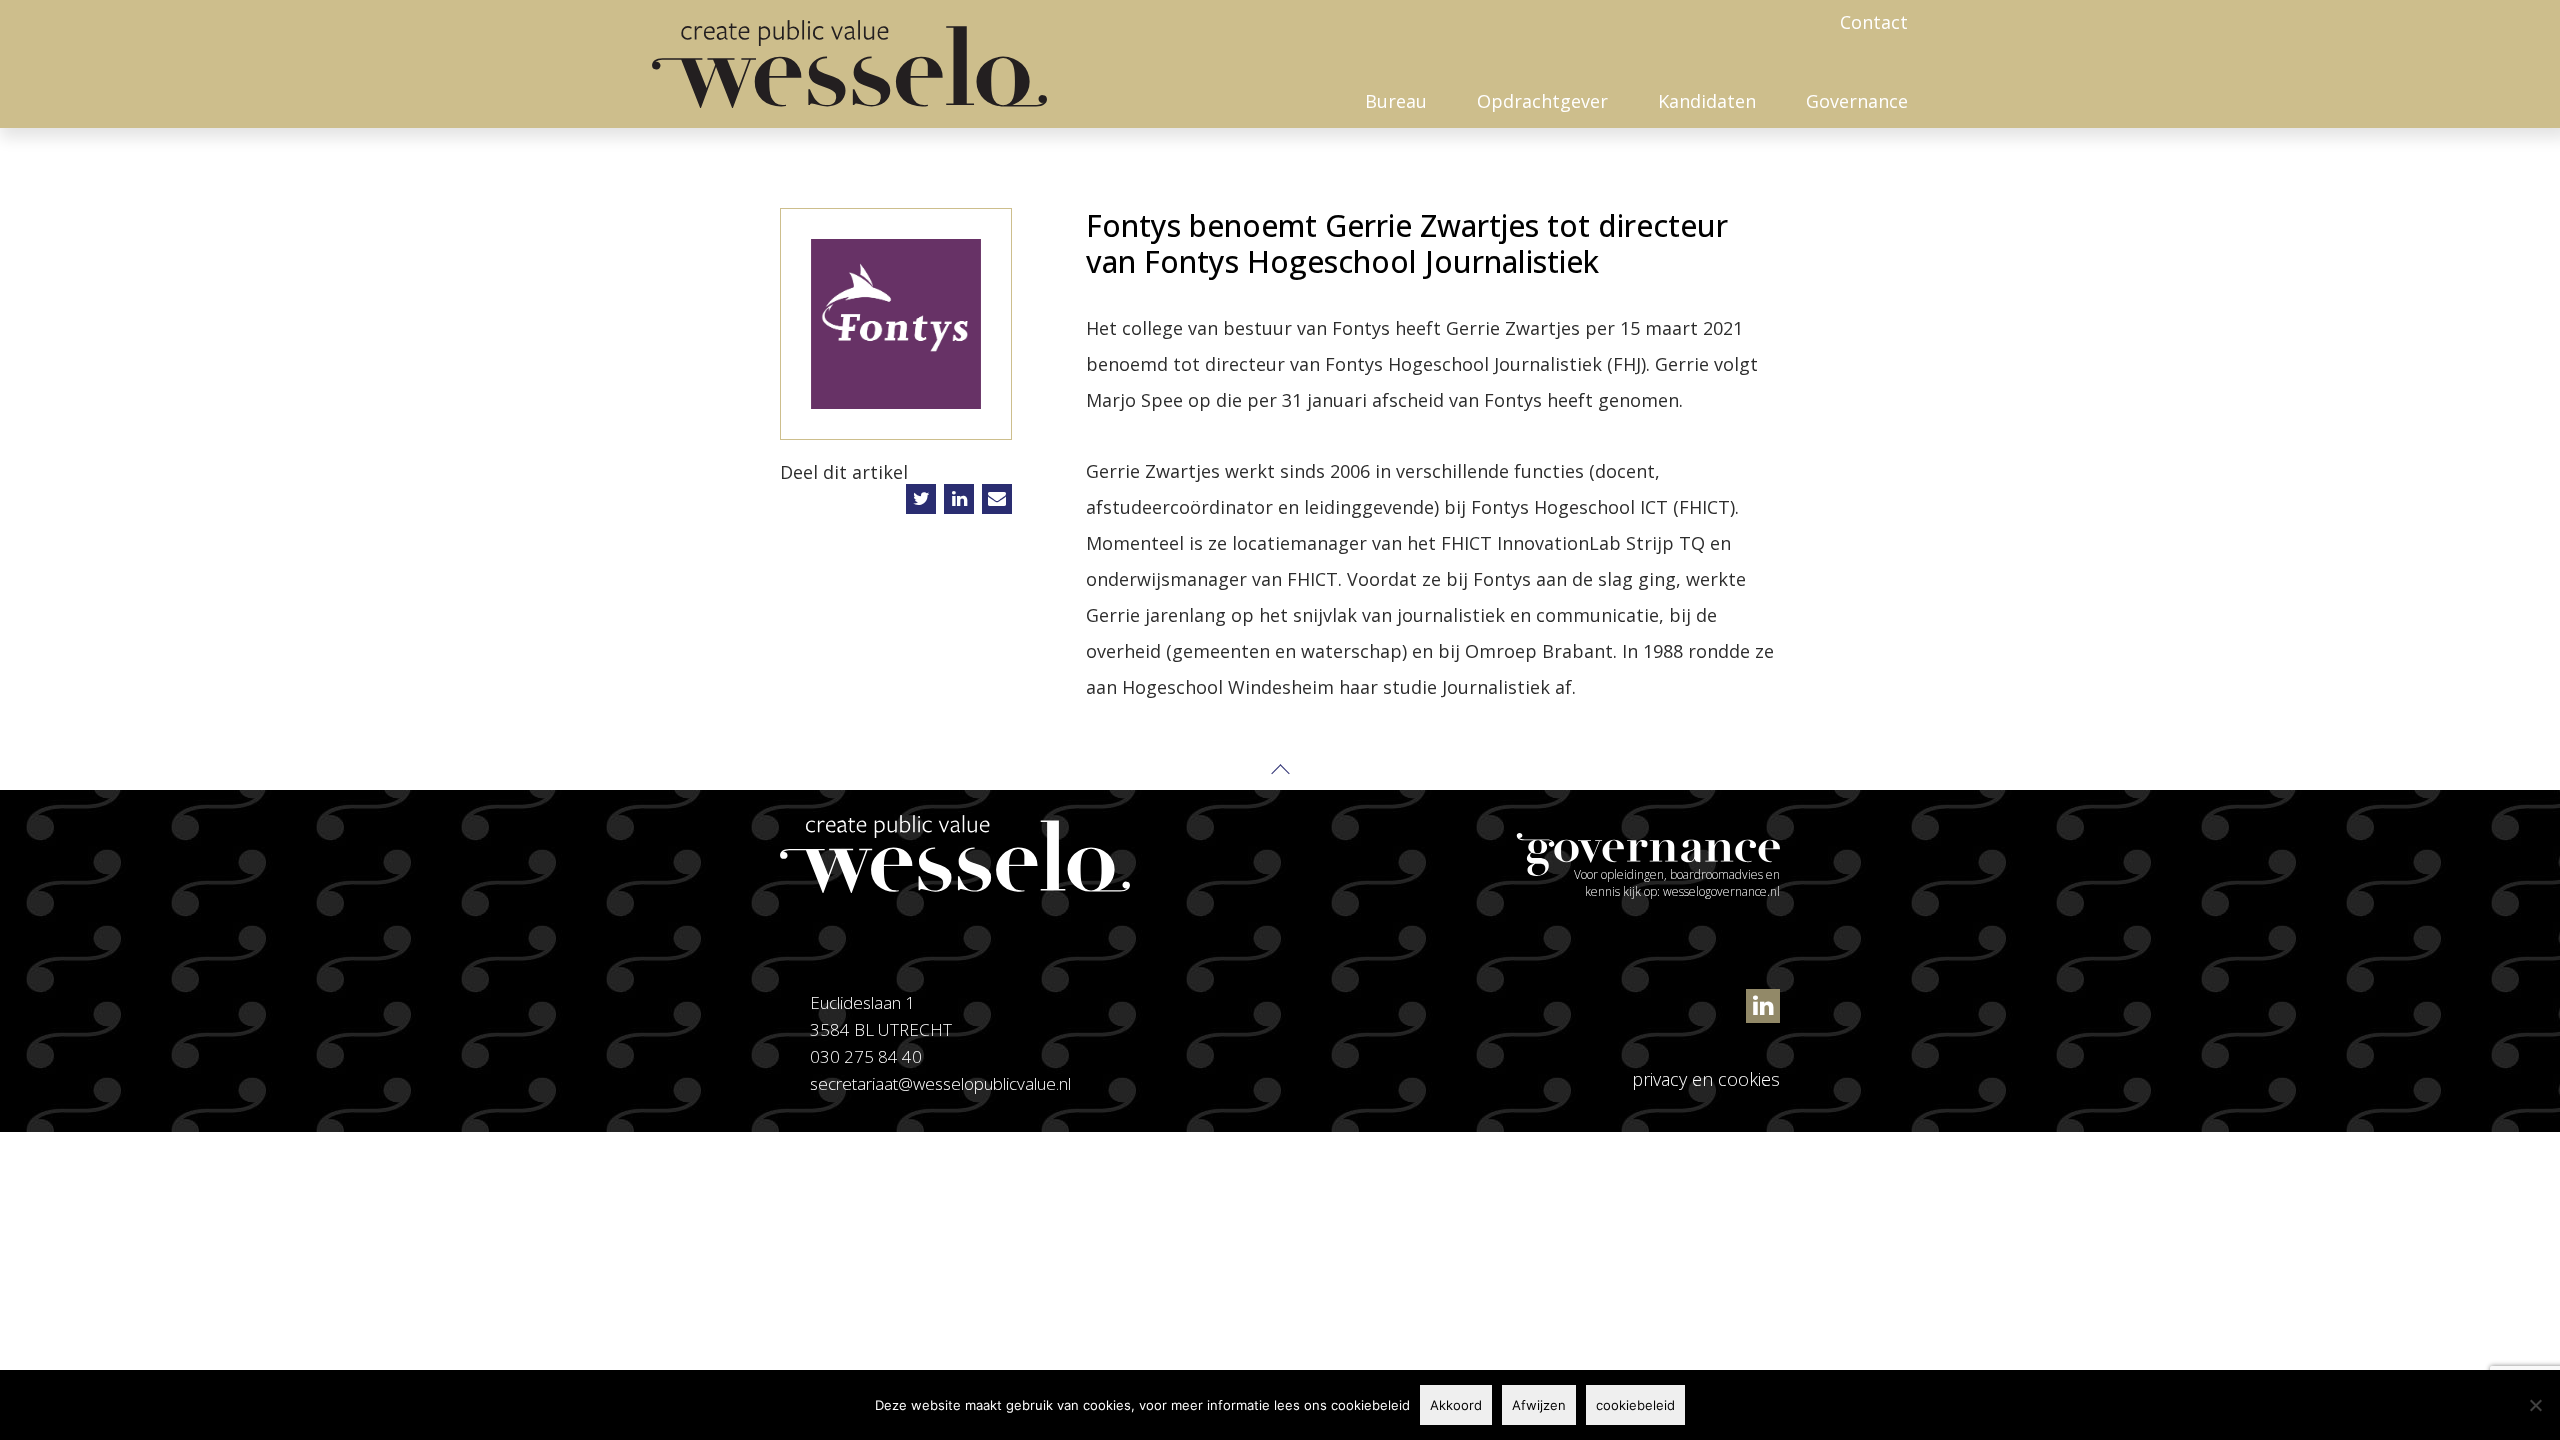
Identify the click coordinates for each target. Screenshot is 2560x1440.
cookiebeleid (1635, 1405)
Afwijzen (1539, 1405)
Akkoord (1456, 1405)
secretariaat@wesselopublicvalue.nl (940, 1083)
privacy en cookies (1706, 1079)
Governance (1857, 101)
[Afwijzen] (2535, 1405)
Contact (1874, 22)
